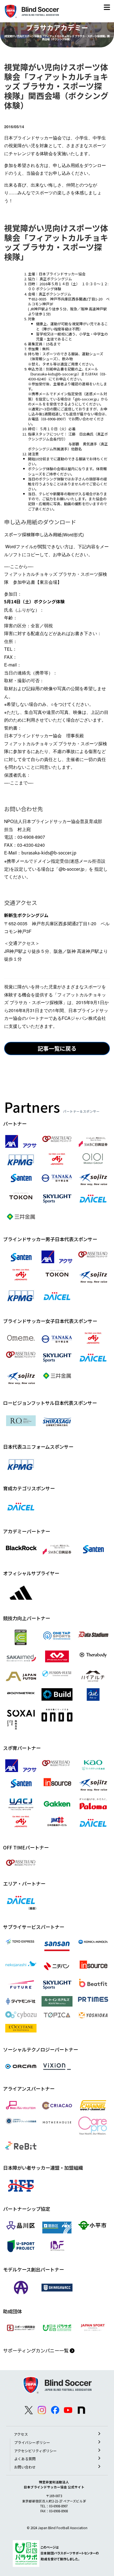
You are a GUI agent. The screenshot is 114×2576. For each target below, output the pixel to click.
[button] (107, 8)
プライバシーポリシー (32, 2442)
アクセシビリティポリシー (35, 2451)
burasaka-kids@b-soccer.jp (55, 374)
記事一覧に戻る (57, 1048)
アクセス (21, 2434)
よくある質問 (25, 2459)
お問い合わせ (25, 2467)
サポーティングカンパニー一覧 (36, 2350)
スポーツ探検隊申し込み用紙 (33, 535)
